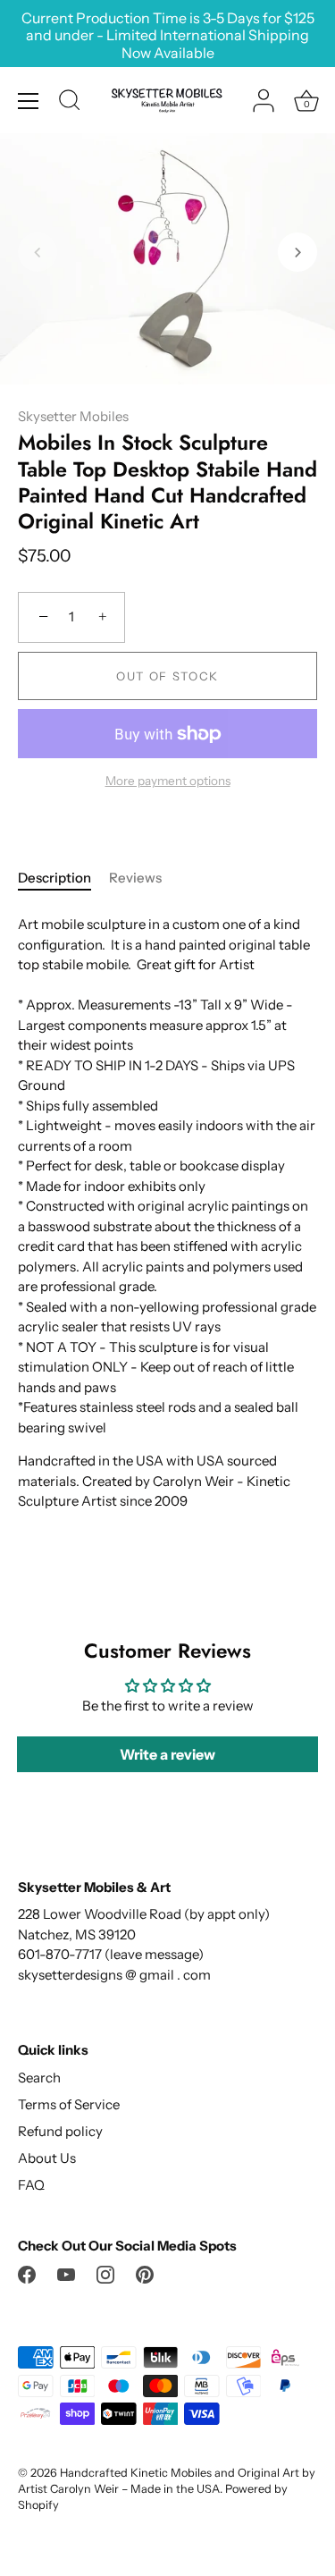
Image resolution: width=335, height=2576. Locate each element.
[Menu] (29, 101)
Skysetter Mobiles (73, 416)
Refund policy (60, 2131)
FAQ (31, 2185)
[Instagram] (105, 2273)
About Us (47, 2158)
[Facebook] (27, 2273)
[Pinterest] (145, 2273)
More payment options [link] (168, 781)
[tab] (63, 878)
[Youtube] (66, 2273)
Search (39, 2078)
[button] (38, 252)
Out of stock (167, 676)
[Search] (70, 103)
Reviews (135, 878)
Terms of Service (69, 2104)
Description (54, 878)
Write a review (167, 1754)
